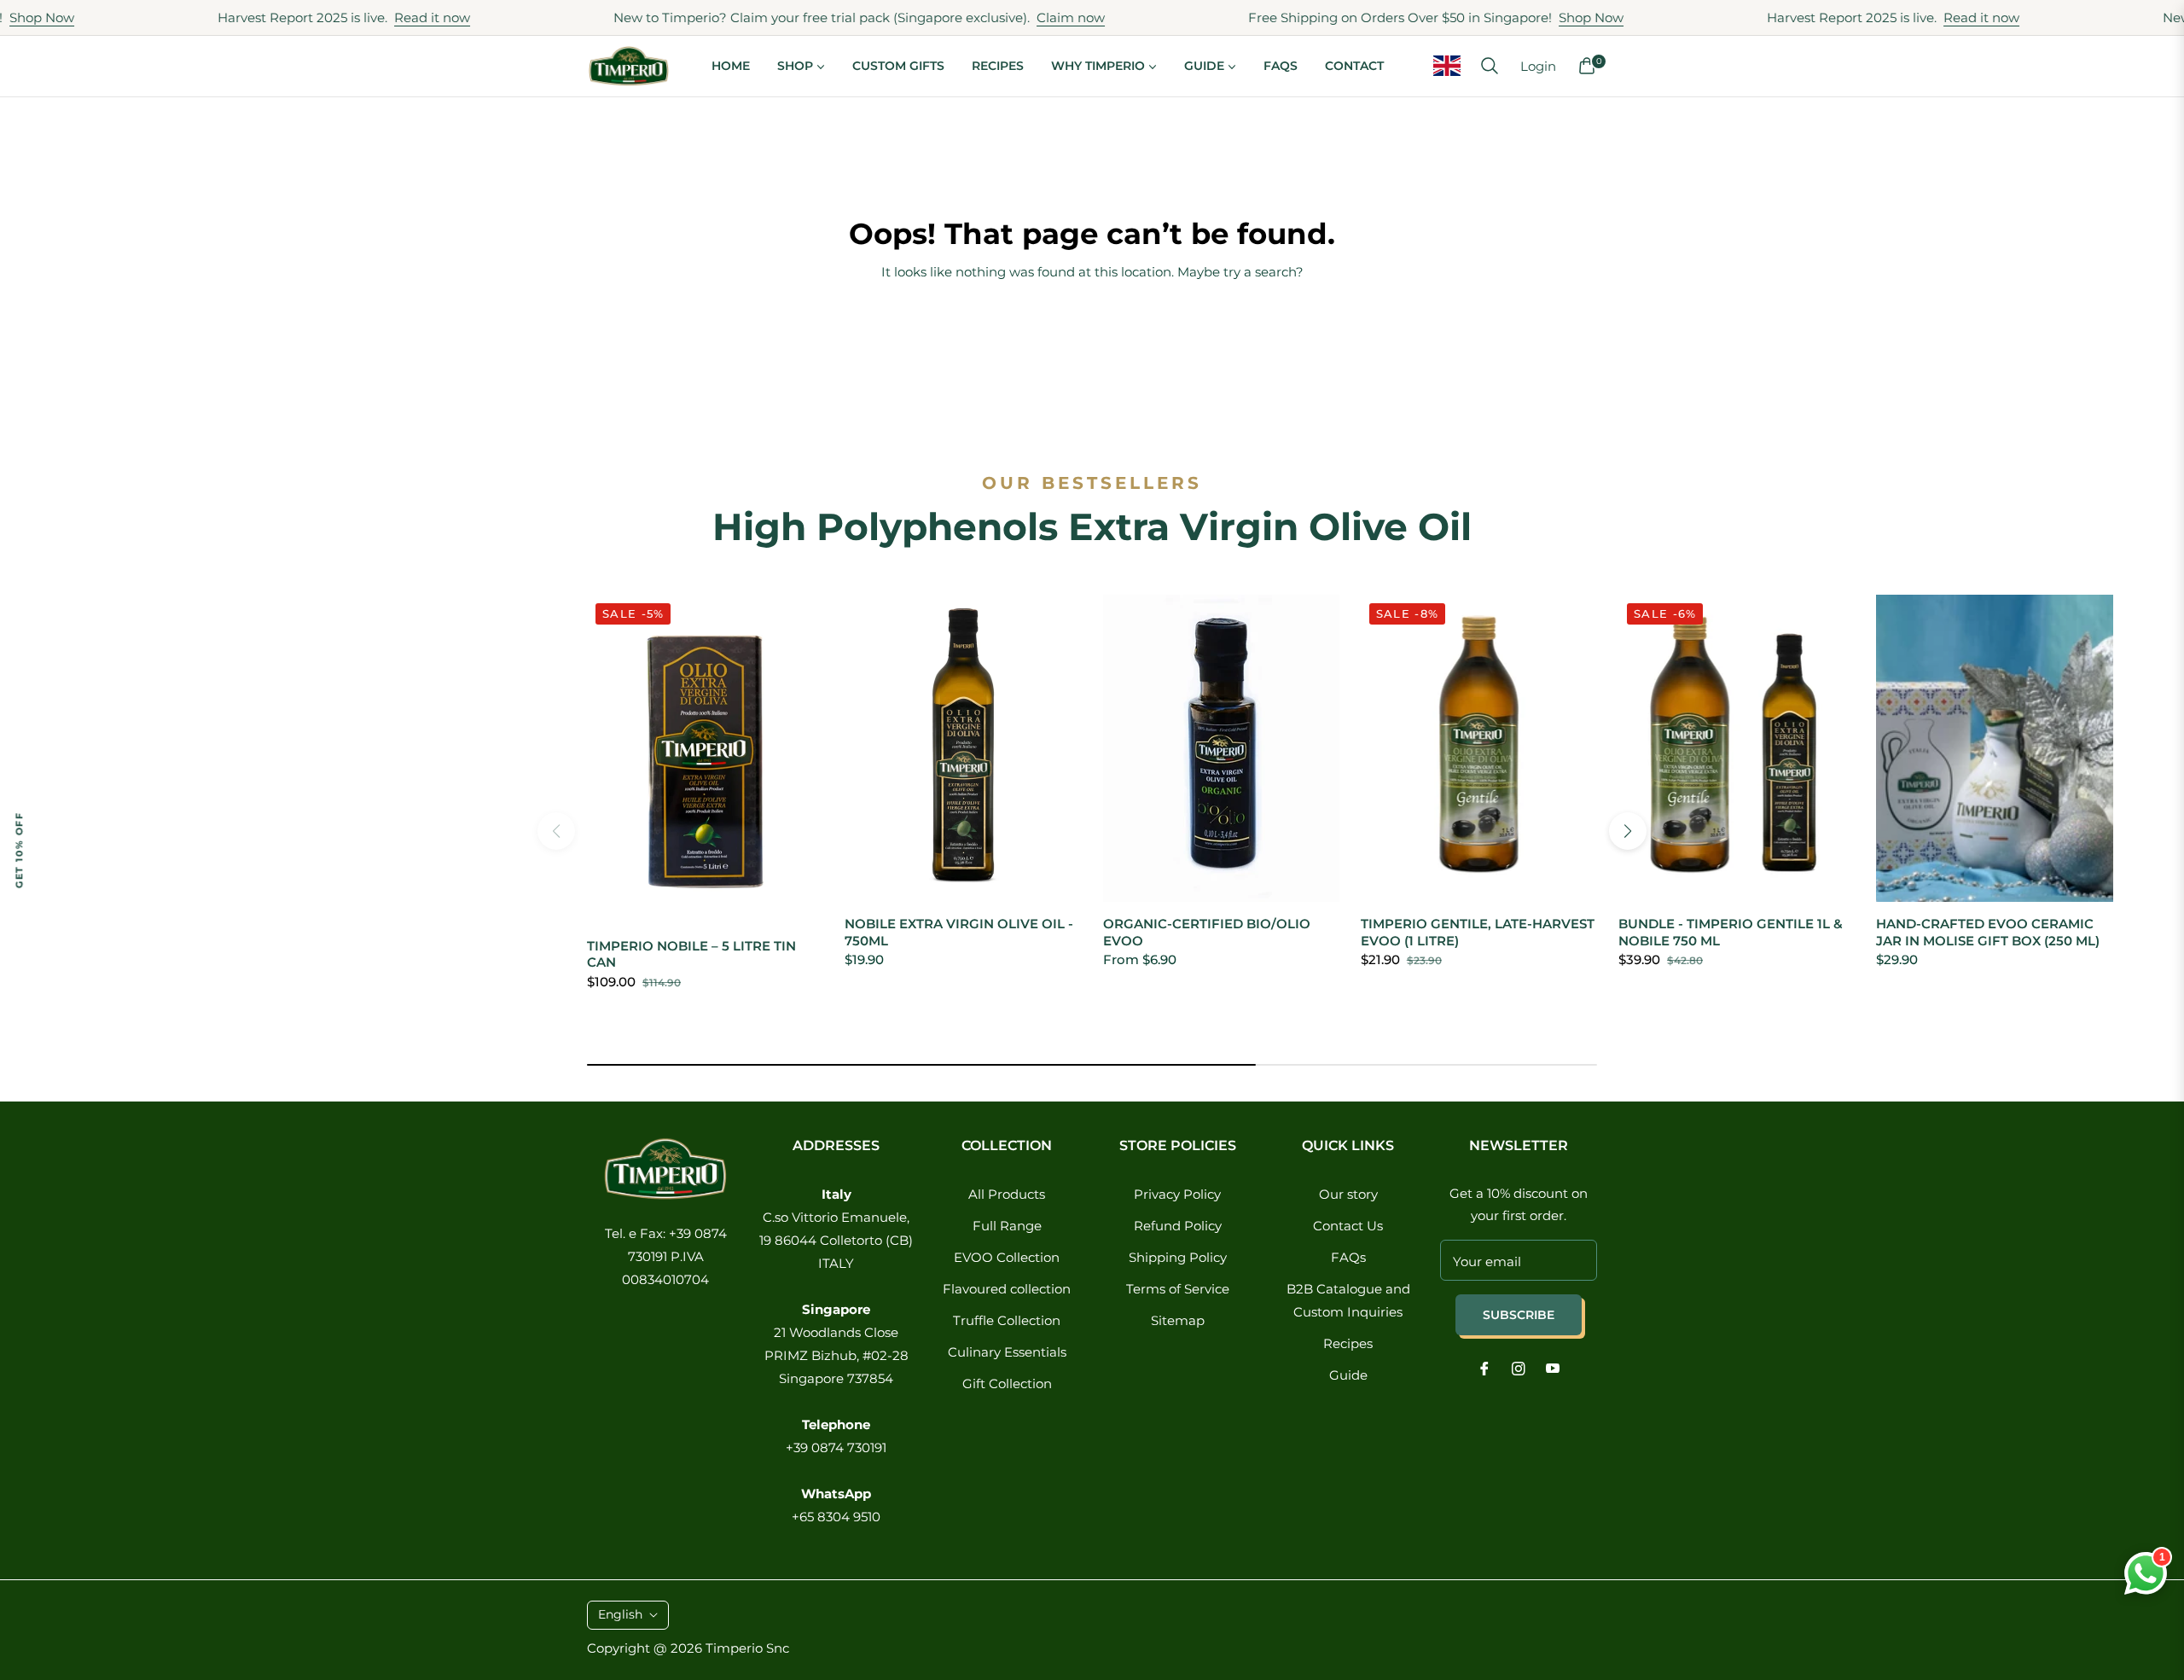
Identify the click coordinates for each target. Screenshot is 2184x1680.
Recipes (1348, 1343)
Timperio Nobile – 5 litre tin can (691, 954)
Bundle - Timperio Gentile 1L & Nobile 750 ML (1731, 932)
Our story (1348, 1194)
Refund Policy (1178, 1226)
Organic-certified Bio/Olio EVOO (1207, 932)
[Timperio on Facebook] (1484, 1367)
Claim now (1009, 17)
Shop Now (1530, 17)
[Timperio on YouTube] (1553, 1367)
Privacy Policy (1177, 1194)
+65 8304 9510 (836, 1517)
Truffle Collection (1007, 1320)
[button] (1490, 66)
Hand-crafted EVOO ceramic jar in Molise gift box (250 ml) (1988, 932)
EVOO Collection (1007, 1257)
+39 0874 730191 (836, 1447)
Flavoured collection (1007, 1289)
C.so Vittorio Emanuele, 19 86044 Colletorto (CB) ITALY (836, 1240)
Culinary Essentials (1007, 1352)
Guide (1348, 1375)
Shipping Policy (1178, 1257)
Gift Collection (1007, 1384)
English (620, 1614)
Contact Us (1348, 1226)
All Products (1007, 1194)
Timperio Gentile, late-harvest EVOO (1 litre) (1478, 932)
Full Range (1007, 1226)
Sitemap (1178, 1320)
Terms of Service (1178, 1289)
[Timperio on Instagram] (1519, 1367)
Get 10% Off (19, 850)
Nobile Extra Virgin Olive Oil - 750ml (959, 932)
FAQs (1348, 1257)
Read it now (371, 17)
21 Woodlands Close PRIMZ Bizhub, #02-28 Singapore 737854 (836, 1355)
